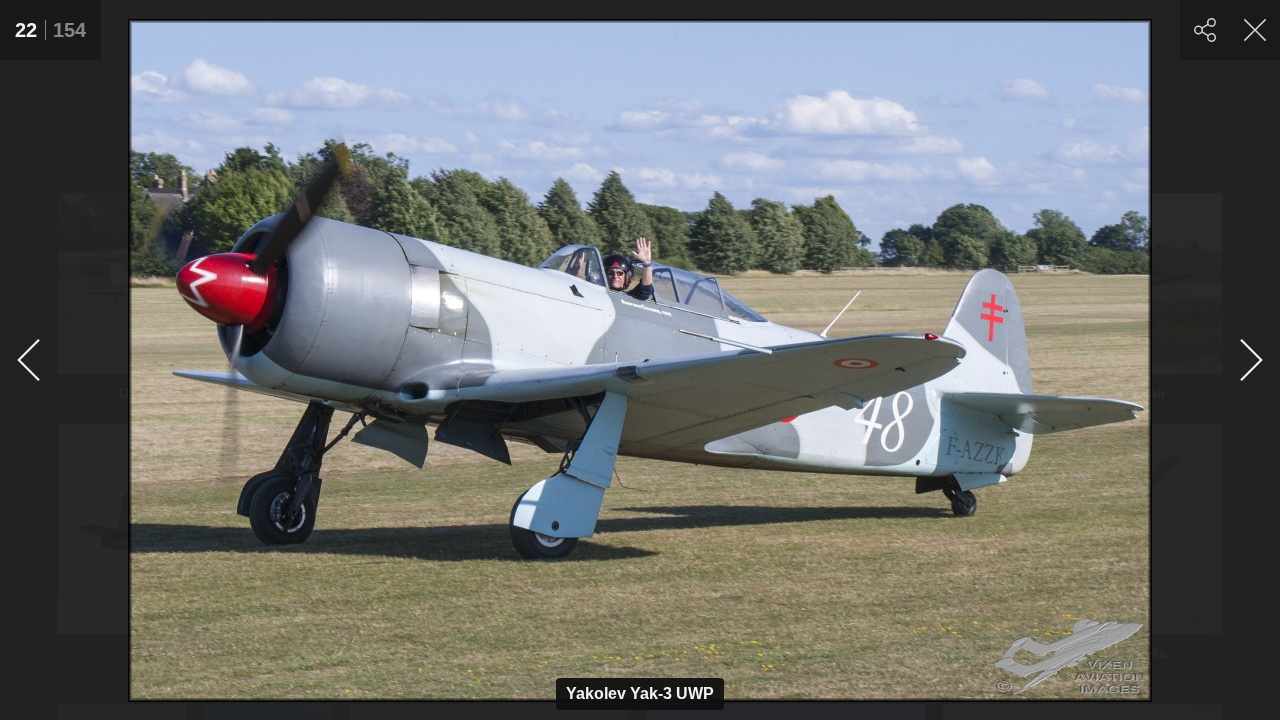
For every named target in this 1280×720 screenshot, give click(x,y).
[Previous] (30, 360)
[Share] (1205, 30)
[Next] (1250, 360)
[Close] (1255, 30)
